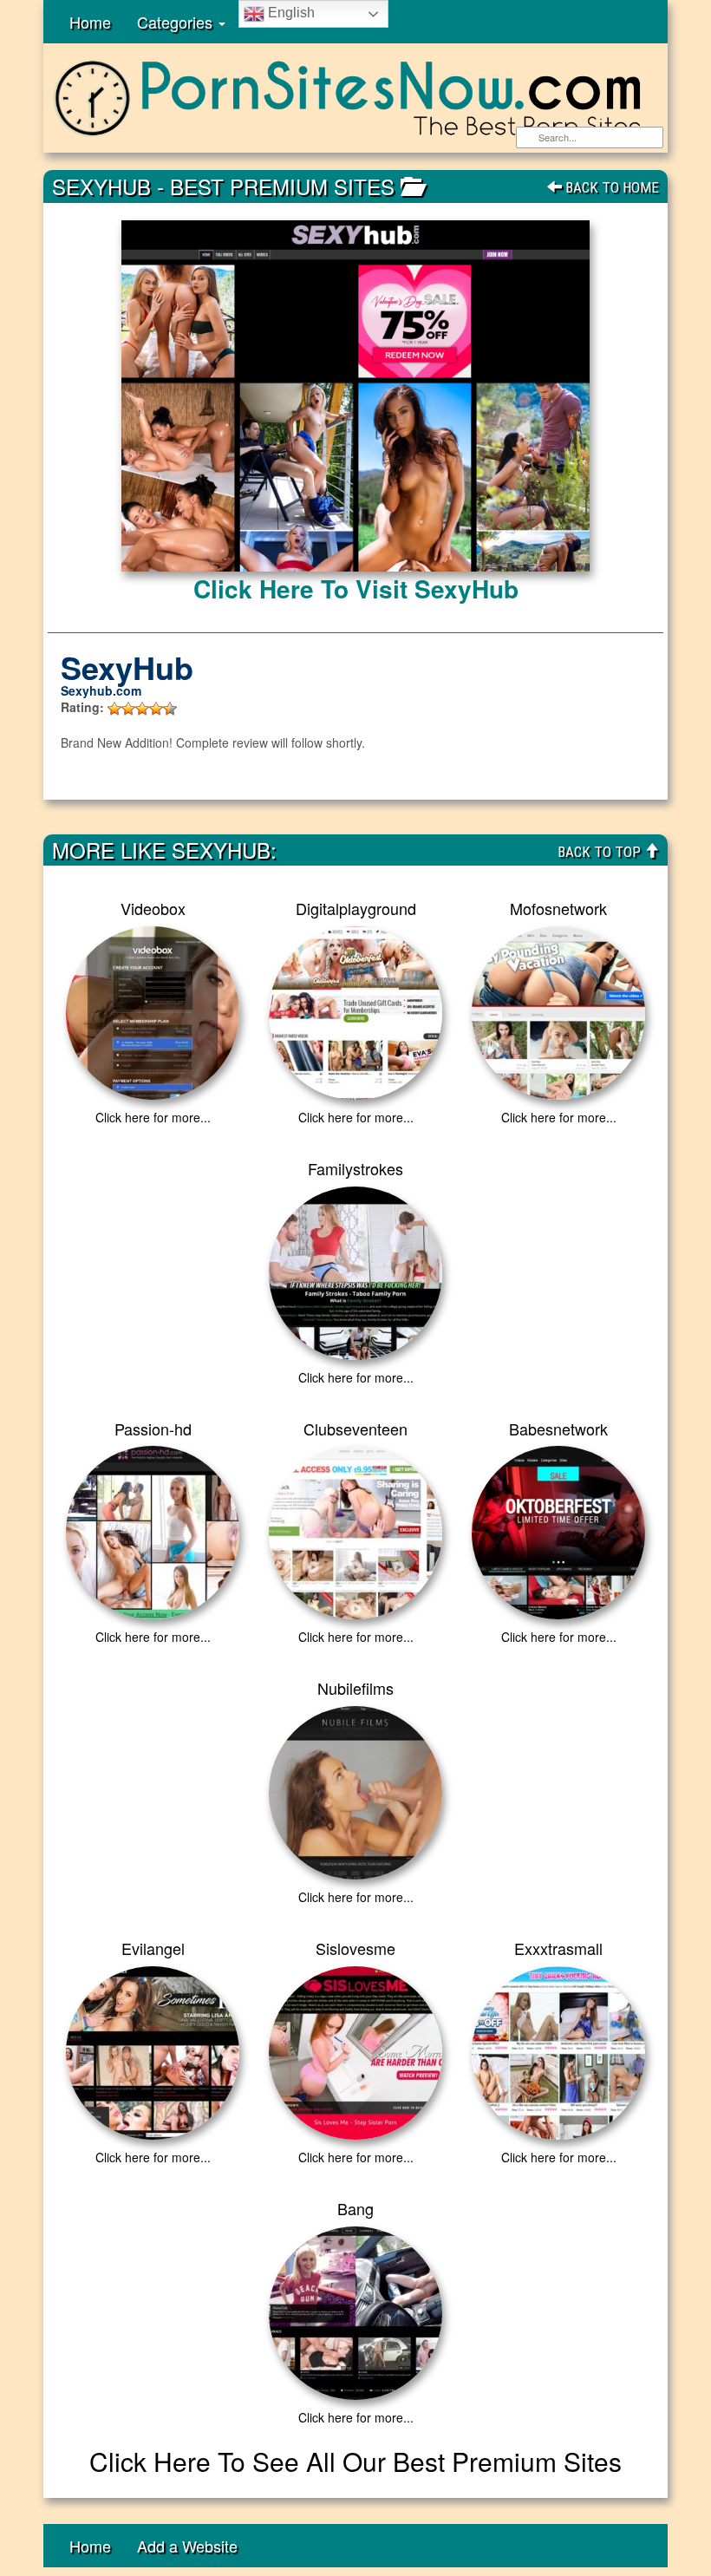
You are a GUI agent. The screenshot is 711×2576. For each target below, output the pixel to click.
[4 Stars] (156, 709)
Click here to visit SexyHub (356, 588)
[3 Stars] (142, 709)
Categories (177, 22)
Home (90, 22)
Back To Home (610, 187)
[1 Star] (114, 709)
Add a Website (187, 2546)
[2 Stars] (128, 709)
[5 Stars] (170, 709)
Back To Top (601, 852)
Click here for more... (153, 1117)
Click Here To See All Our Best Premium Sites (355, 2461)
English (290, 13)
